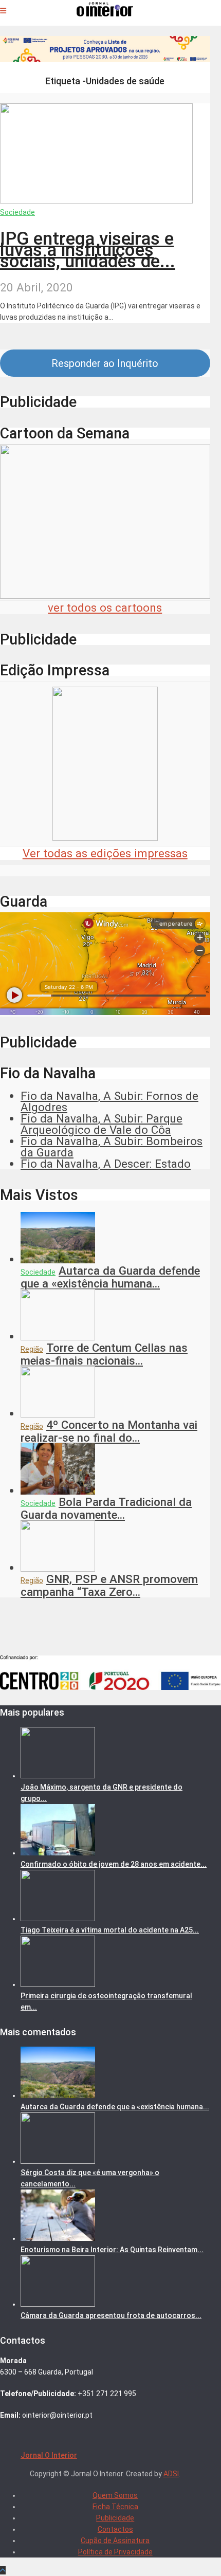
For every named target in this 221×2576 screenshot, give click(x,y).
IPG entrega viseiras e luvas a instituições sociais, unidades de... (88, 250)
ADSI (171, 2474)
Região (32, 1349)
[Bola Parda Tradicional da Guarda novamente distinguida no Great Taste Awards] (58, 1491)
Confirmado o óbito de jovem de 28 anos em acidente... (114, 1864)
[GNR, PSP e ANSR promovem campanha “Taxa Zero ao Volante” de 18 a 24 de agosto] (58, 1568)
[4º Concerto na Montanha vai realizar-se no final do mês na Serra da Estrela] (58, 1413)
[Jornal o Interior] (105, 12)
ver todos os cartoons (105, 608)
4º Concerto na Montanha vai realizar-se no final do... (109, 1431)
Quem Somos (115, 2495)
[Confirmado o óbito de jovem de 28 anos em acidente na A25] (58, 1853)
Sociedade (17, 212)
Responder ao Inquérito (105, 363)
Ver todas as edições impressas (105, 853)
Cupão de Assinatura (115, 2541)
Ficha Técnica (115, 2507)
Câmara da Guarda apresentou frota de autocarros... (111, 2315)
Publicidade (115, 2518)
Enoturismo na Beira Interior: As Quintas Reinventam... (112, 2250)
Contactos (115, 2529)
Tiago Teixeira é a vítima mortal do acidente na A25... (110, 1930)
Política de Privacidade (115, 2552)
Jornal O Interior (49, 2455)
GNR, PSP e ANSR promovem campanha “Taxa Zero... (109, 1585)
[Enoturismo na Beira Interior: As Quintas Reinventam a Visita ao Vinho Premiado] (58, 2238)
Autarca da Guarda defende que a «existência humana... (110, 1277)
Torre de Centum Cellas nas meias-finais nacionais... (104, 1354)
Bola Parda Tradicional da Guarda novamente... (106, 1508)
